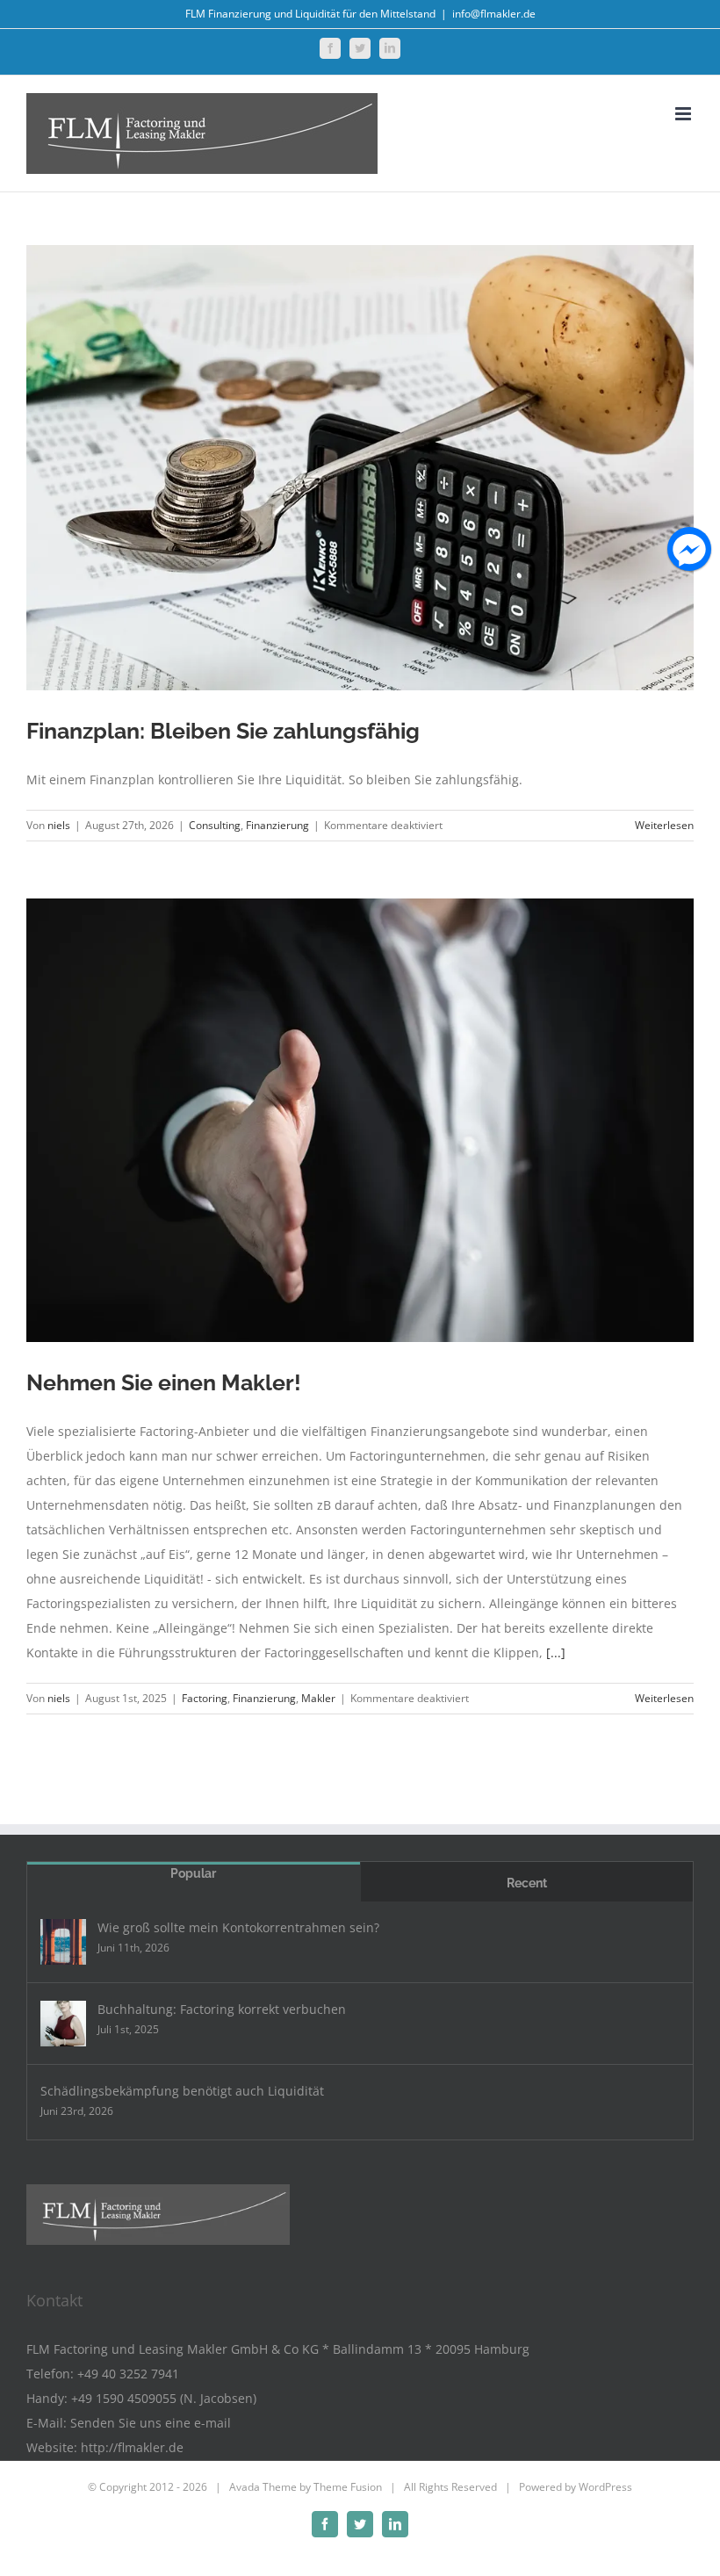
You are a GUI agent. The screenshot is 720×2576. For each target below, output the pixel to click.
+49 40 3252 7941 (128, 2374)
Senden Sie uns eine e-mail (151, 2423)
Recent (527, 1883)
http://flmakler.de (132, 2447)
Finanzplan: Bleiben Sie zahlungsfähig (223, 731)
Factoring (205, 1698)
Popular (193, 1873)
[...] (556, 1652)
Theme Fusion (348, 2487)
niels (59, 825)
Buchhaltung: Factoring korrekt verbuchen (222, 2009)
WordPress (605, 2487)
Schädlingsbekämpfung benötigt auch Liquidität (182, 2091)
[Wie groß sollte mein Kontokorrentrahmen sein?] (63, 1942)
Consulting (215, 825)
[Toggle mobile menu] (684, 114)
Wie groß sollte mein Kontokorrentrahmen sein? (238, 1927)
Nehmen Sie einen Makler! (164, 1382)
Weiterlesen (664, 825)
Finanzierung (277, 825)
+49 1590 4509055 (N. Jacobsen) (164, 2398)
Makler (318, 1698)
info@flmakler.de (494, 14)
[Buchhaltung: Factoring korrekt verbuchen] (63, 2024)
